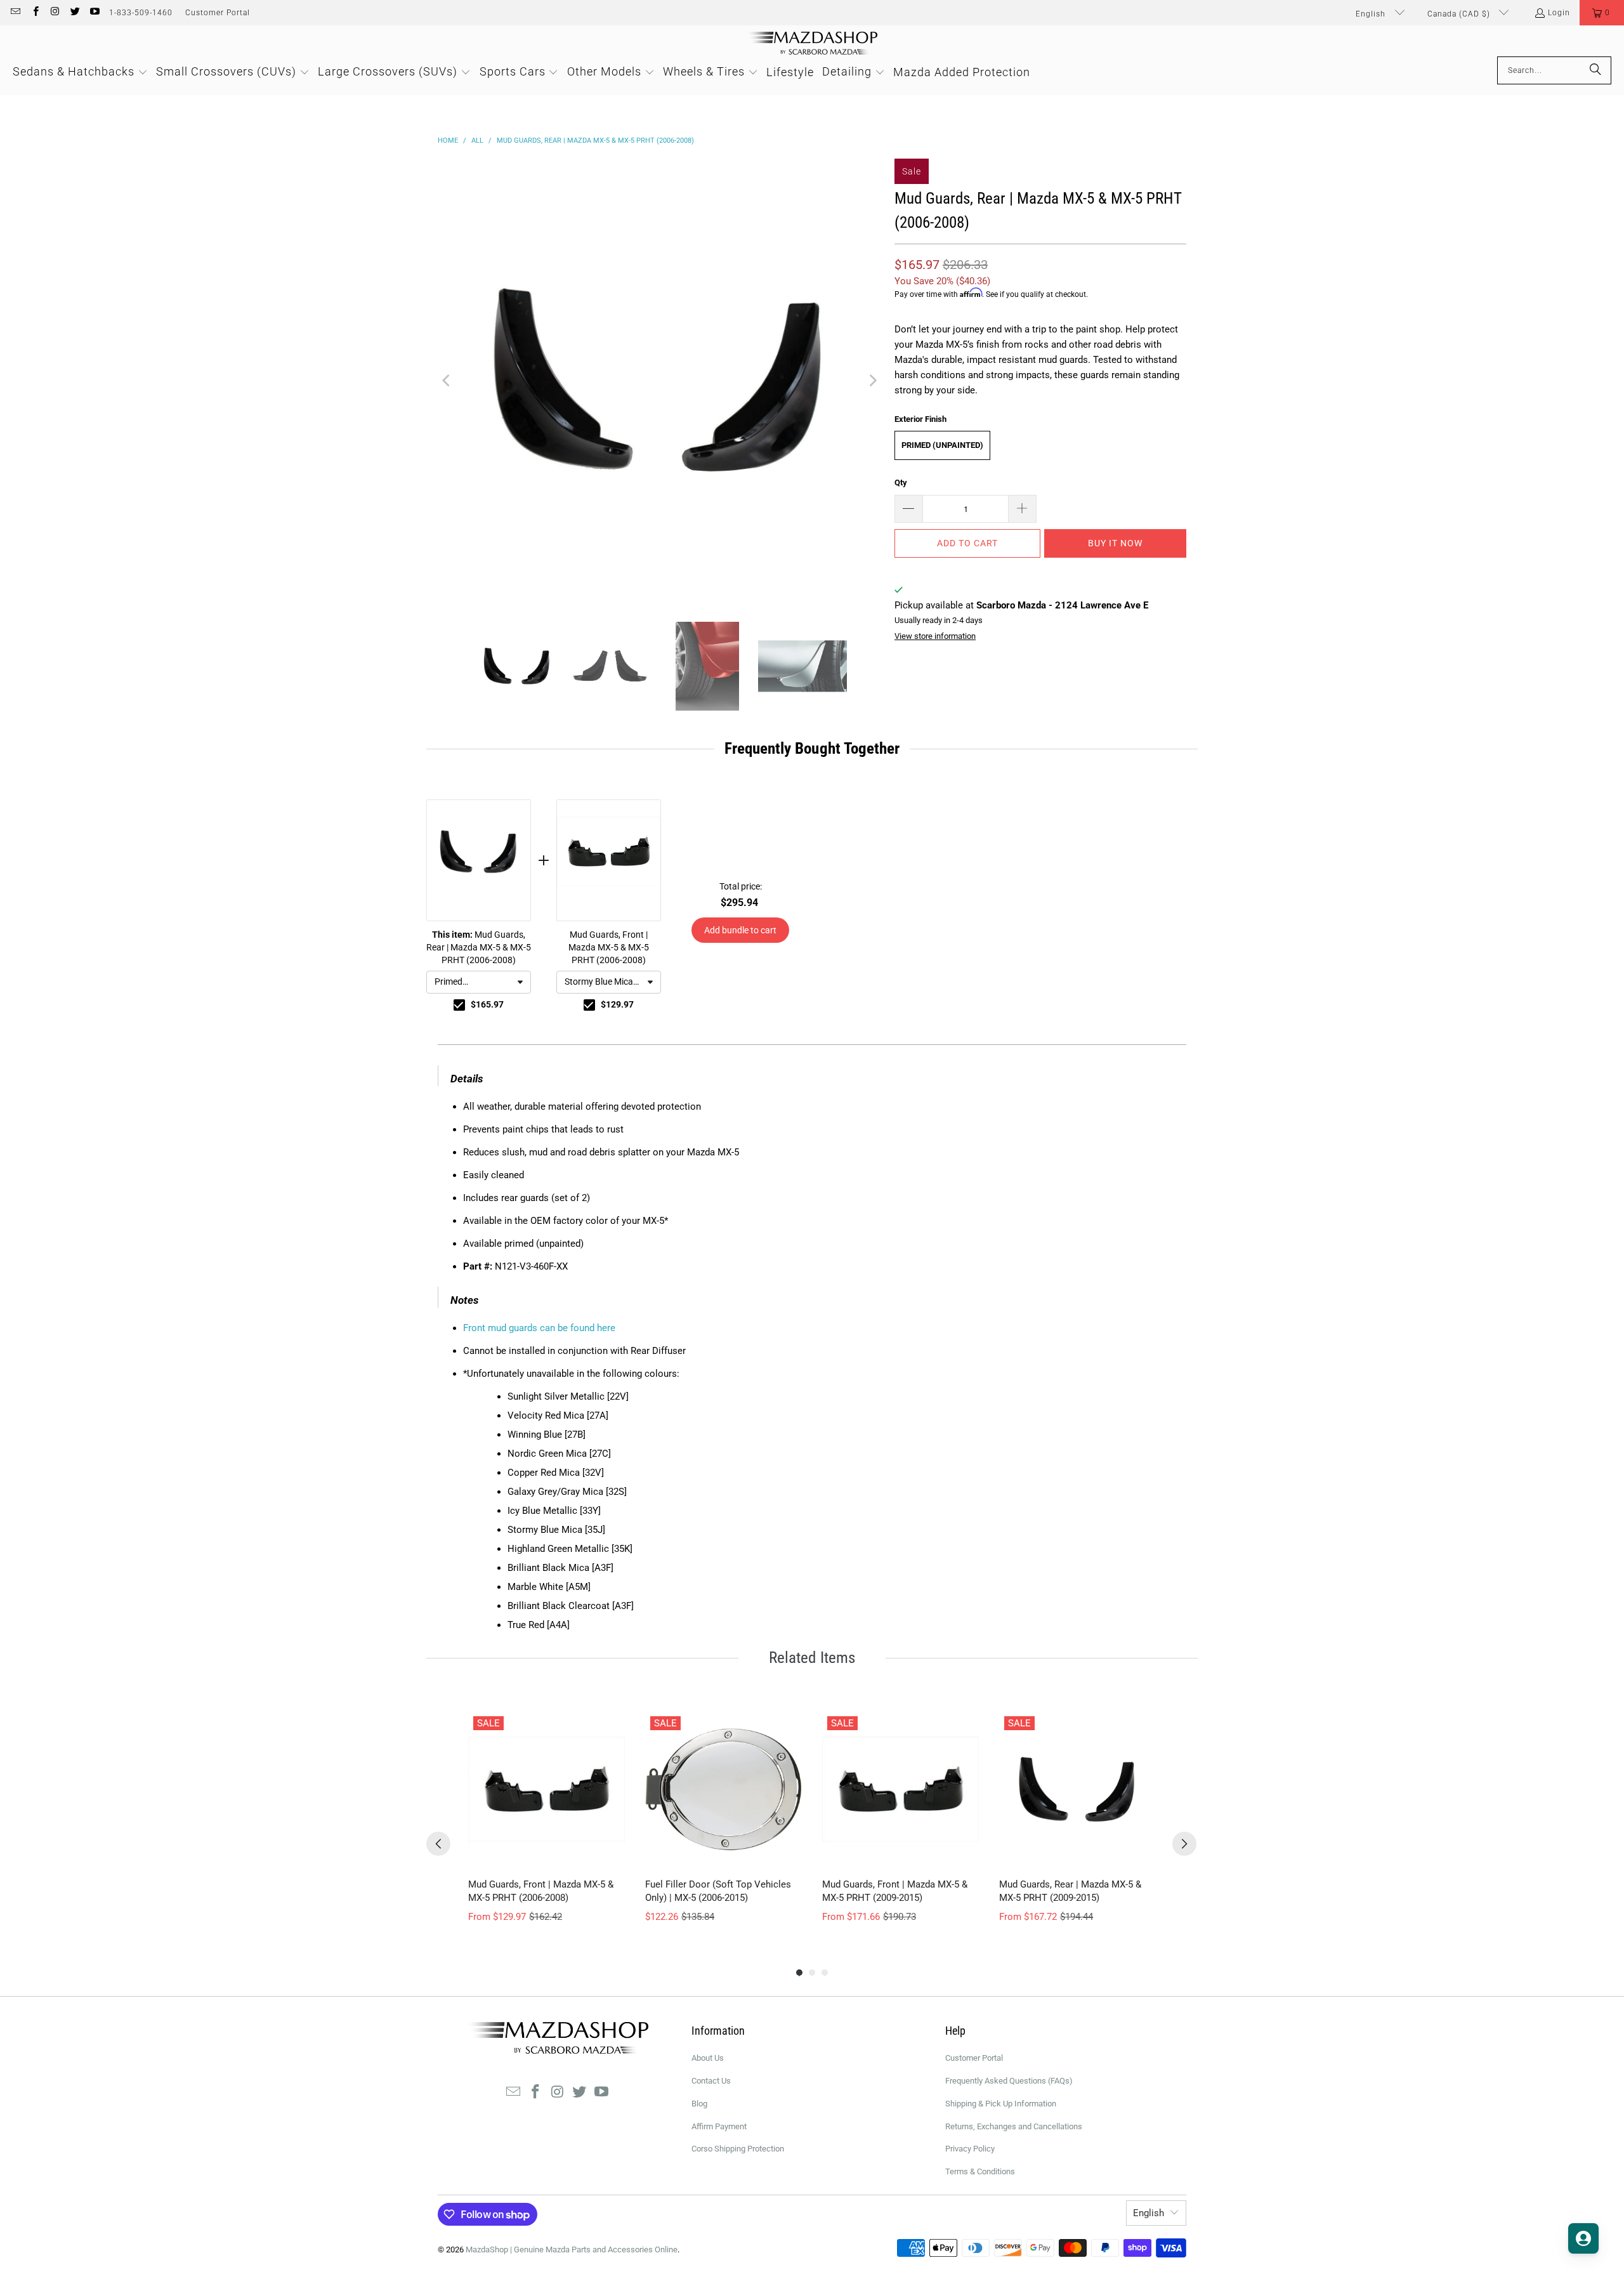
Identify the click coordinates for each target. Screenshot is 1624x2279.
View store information (935, 636)
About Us (708, 2058)
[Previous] (447, 381)
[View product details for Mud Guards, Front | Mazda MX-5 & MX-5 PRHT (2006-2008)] (609, 860)
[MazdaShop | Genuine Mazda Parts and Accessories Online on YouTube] (94, 13)
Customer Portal (218, 13)
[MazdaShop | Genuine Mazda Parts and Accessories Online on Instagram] (55, 13)
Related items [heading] (812, 1658)
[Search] (1595, 70)
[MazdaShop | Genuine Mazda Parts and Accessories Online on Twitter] (75, 13)
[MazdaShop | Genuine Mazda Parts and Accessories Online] (812, 44)
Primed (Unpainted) (942, 445)
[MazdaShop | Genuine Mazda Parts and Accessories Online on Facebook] (35, 13)
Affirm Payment (719, 2126)
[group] (547, 1817)
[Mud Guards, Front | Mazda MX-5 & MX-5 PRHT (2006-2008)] (547, 1790)
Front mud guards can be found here (539, 1328)
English (1372, 14)
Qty (901, 483)
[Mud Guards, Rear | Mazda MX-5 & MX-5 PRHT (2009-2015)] (1077, 1790)
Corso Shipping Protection (738, 2149)
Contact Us (711, 2081)
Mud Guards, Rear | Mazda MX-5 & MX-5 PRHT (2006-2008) (479, 947)
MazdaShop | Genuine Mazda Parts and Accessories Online (572, 2249)
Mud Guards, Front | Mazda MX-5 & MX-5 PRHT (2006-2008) (609, 947)
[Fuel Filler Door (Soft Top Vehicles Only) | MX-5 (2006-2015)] (724, 1790)
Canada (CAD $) (1460, 14)
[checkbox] (459, 1005)
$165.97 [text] (487, 1004)
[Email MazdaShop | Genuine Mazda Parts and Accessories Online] (15, 13)
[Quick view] (612, 1855)
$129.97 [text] (617, 1004)
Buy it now (1115, 543)
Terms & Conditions (980, 2171)
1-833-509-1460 (141, 13)
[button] (1602, 13)
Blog (699, 2104)
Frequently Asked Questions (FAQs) (1009, 2081)
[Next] (872, 381)
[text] (812, 749)
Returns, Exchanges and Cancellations (1014, 2126)
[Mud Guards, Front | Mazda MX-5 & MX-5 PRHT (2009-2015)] (900, 1790)
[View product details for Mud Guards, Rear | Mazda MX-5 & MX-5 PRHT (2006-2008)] (479, 860)
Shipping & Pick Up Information (1001, 2104)
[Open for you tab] (1583, 2238)
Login (1559, 13)
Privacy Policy (970, 2149)
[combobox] (479, 982)
